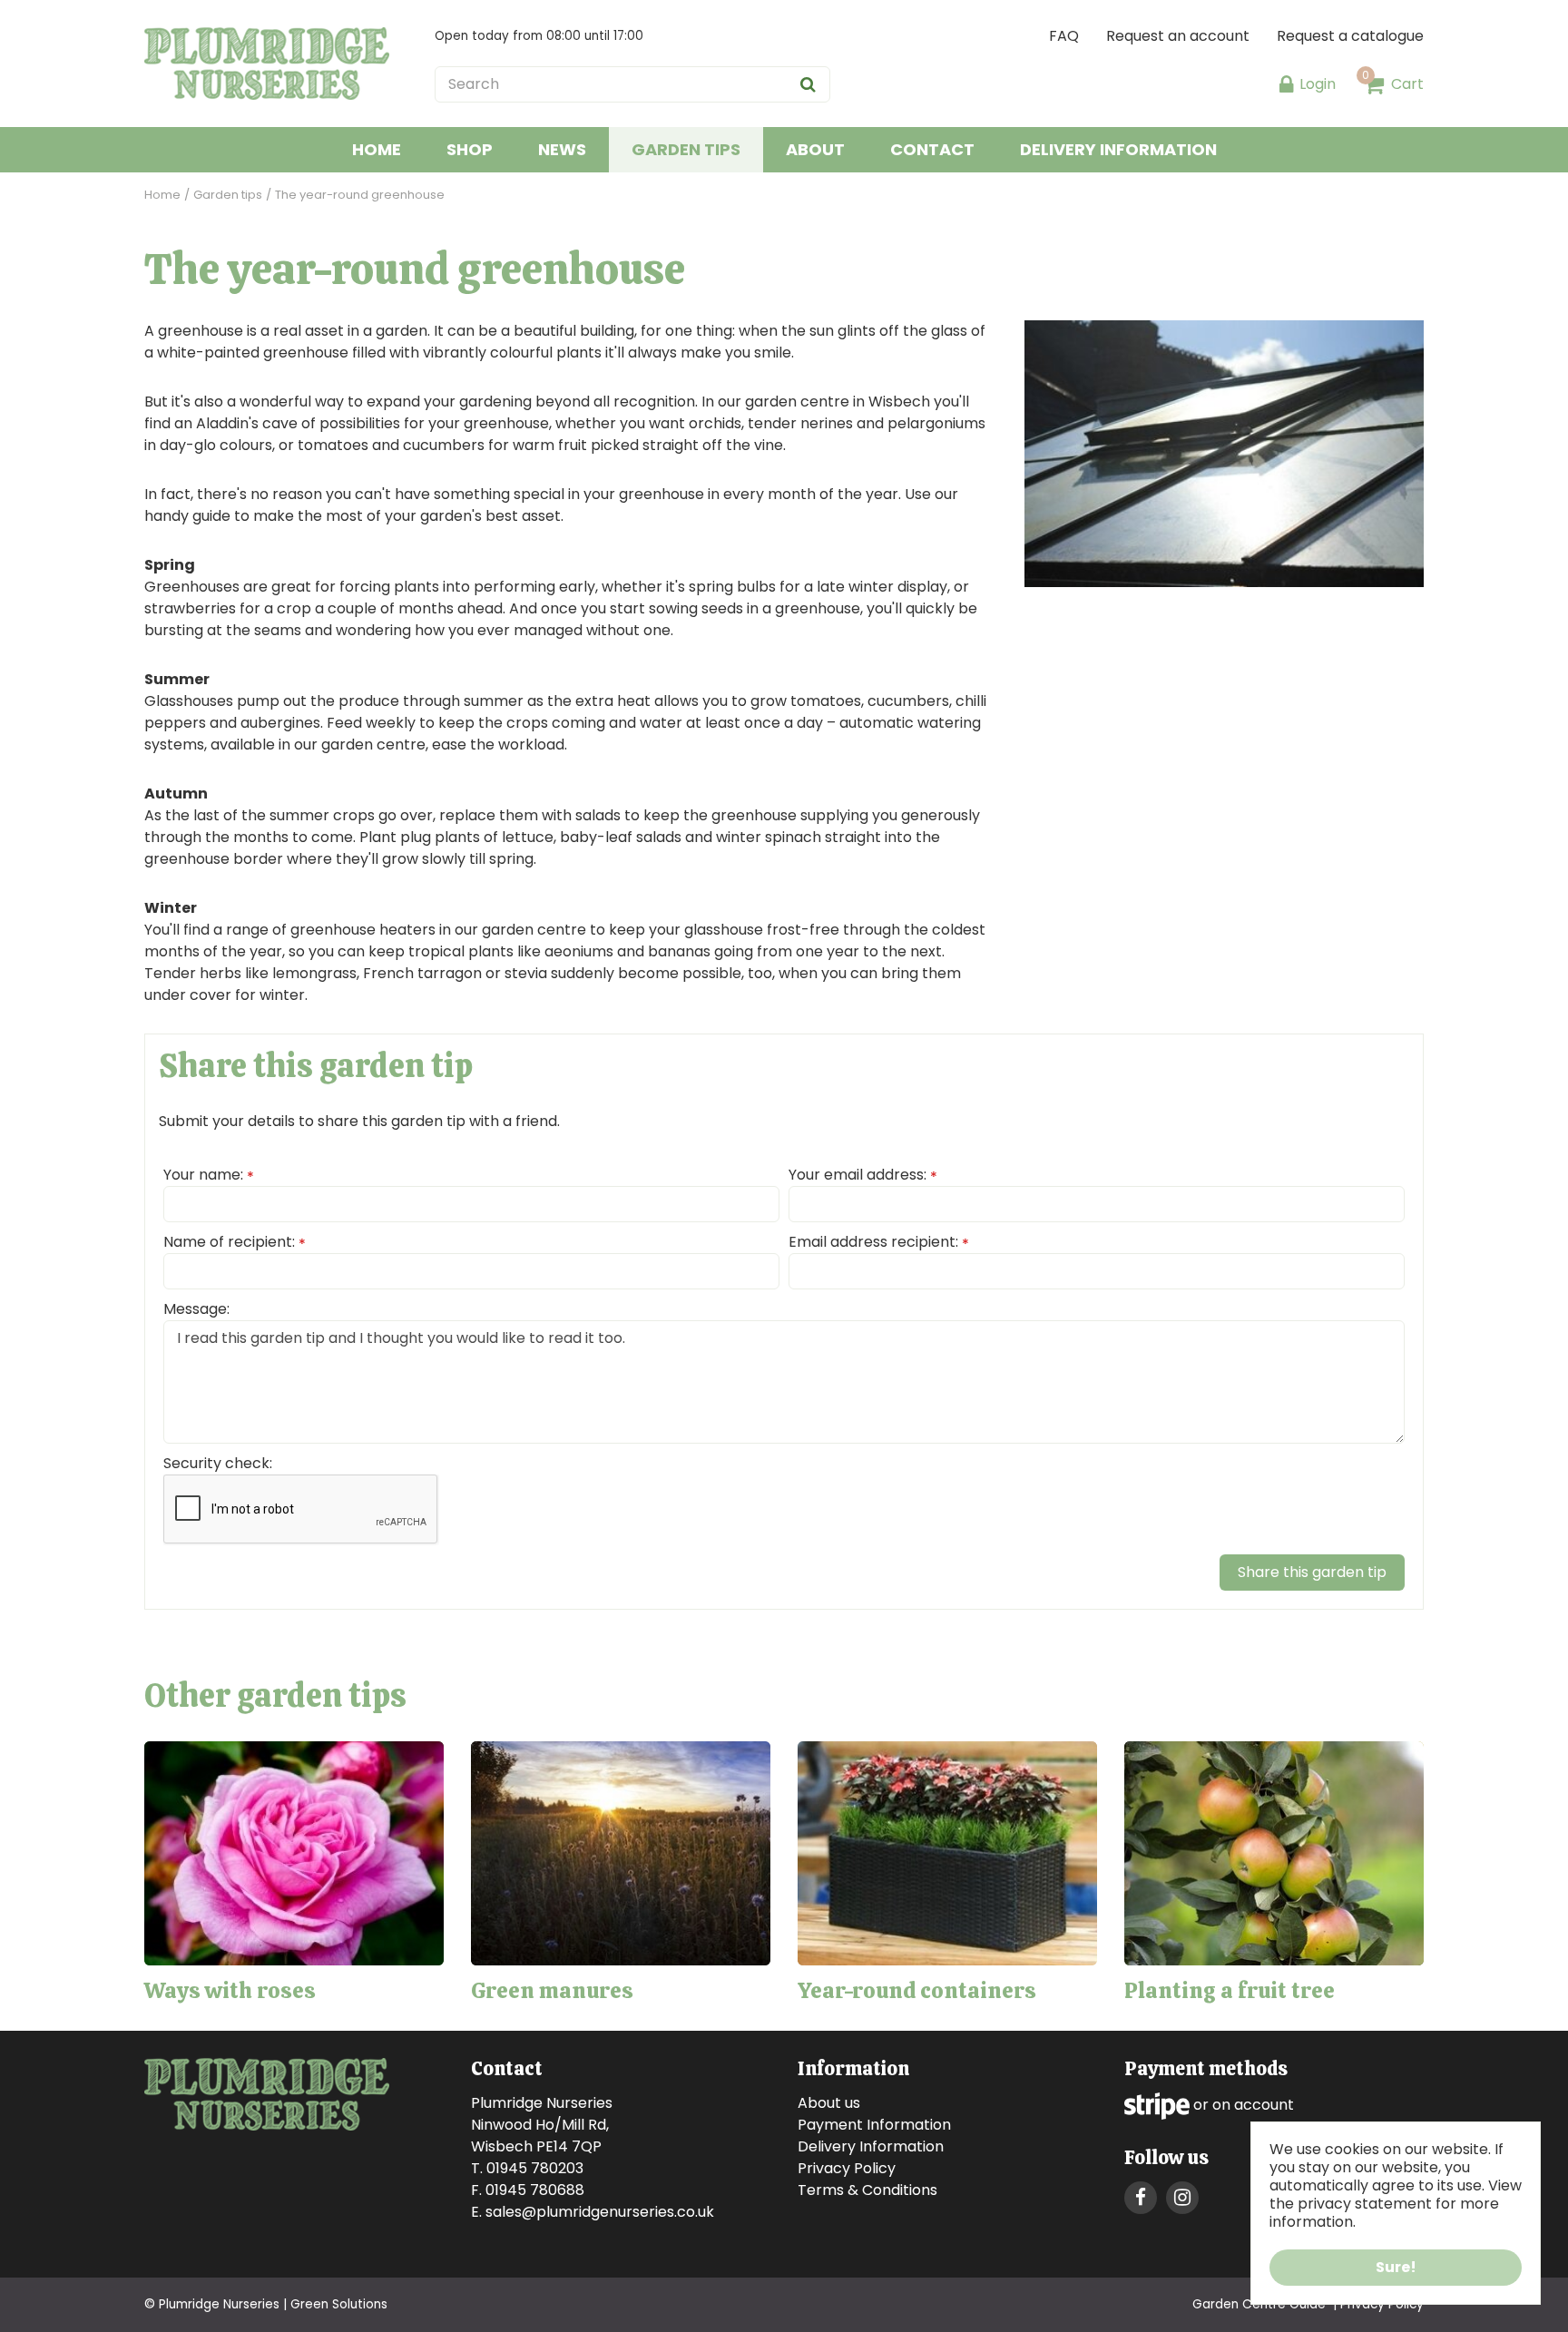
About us (829, 2103)
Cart (1407, 84)
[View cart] (1374, 84)
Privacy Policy (847, 2168)
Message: (196, 1309)
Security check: (218, 1463)
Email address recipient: (879, 1242)
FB (1141, 2198)
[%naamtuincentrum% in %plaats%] (267, 64)
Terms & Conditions (867, 2190)
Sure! (1396, 2267)
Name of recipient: (235, 1242)
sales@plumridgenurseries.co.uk (600, 2212)
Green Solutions (339, 2304)
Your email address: (863, 1175)
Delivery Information (871, 2146)
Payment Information (874, 2125)
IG (1182, 2198)
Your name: (209, 1175)
